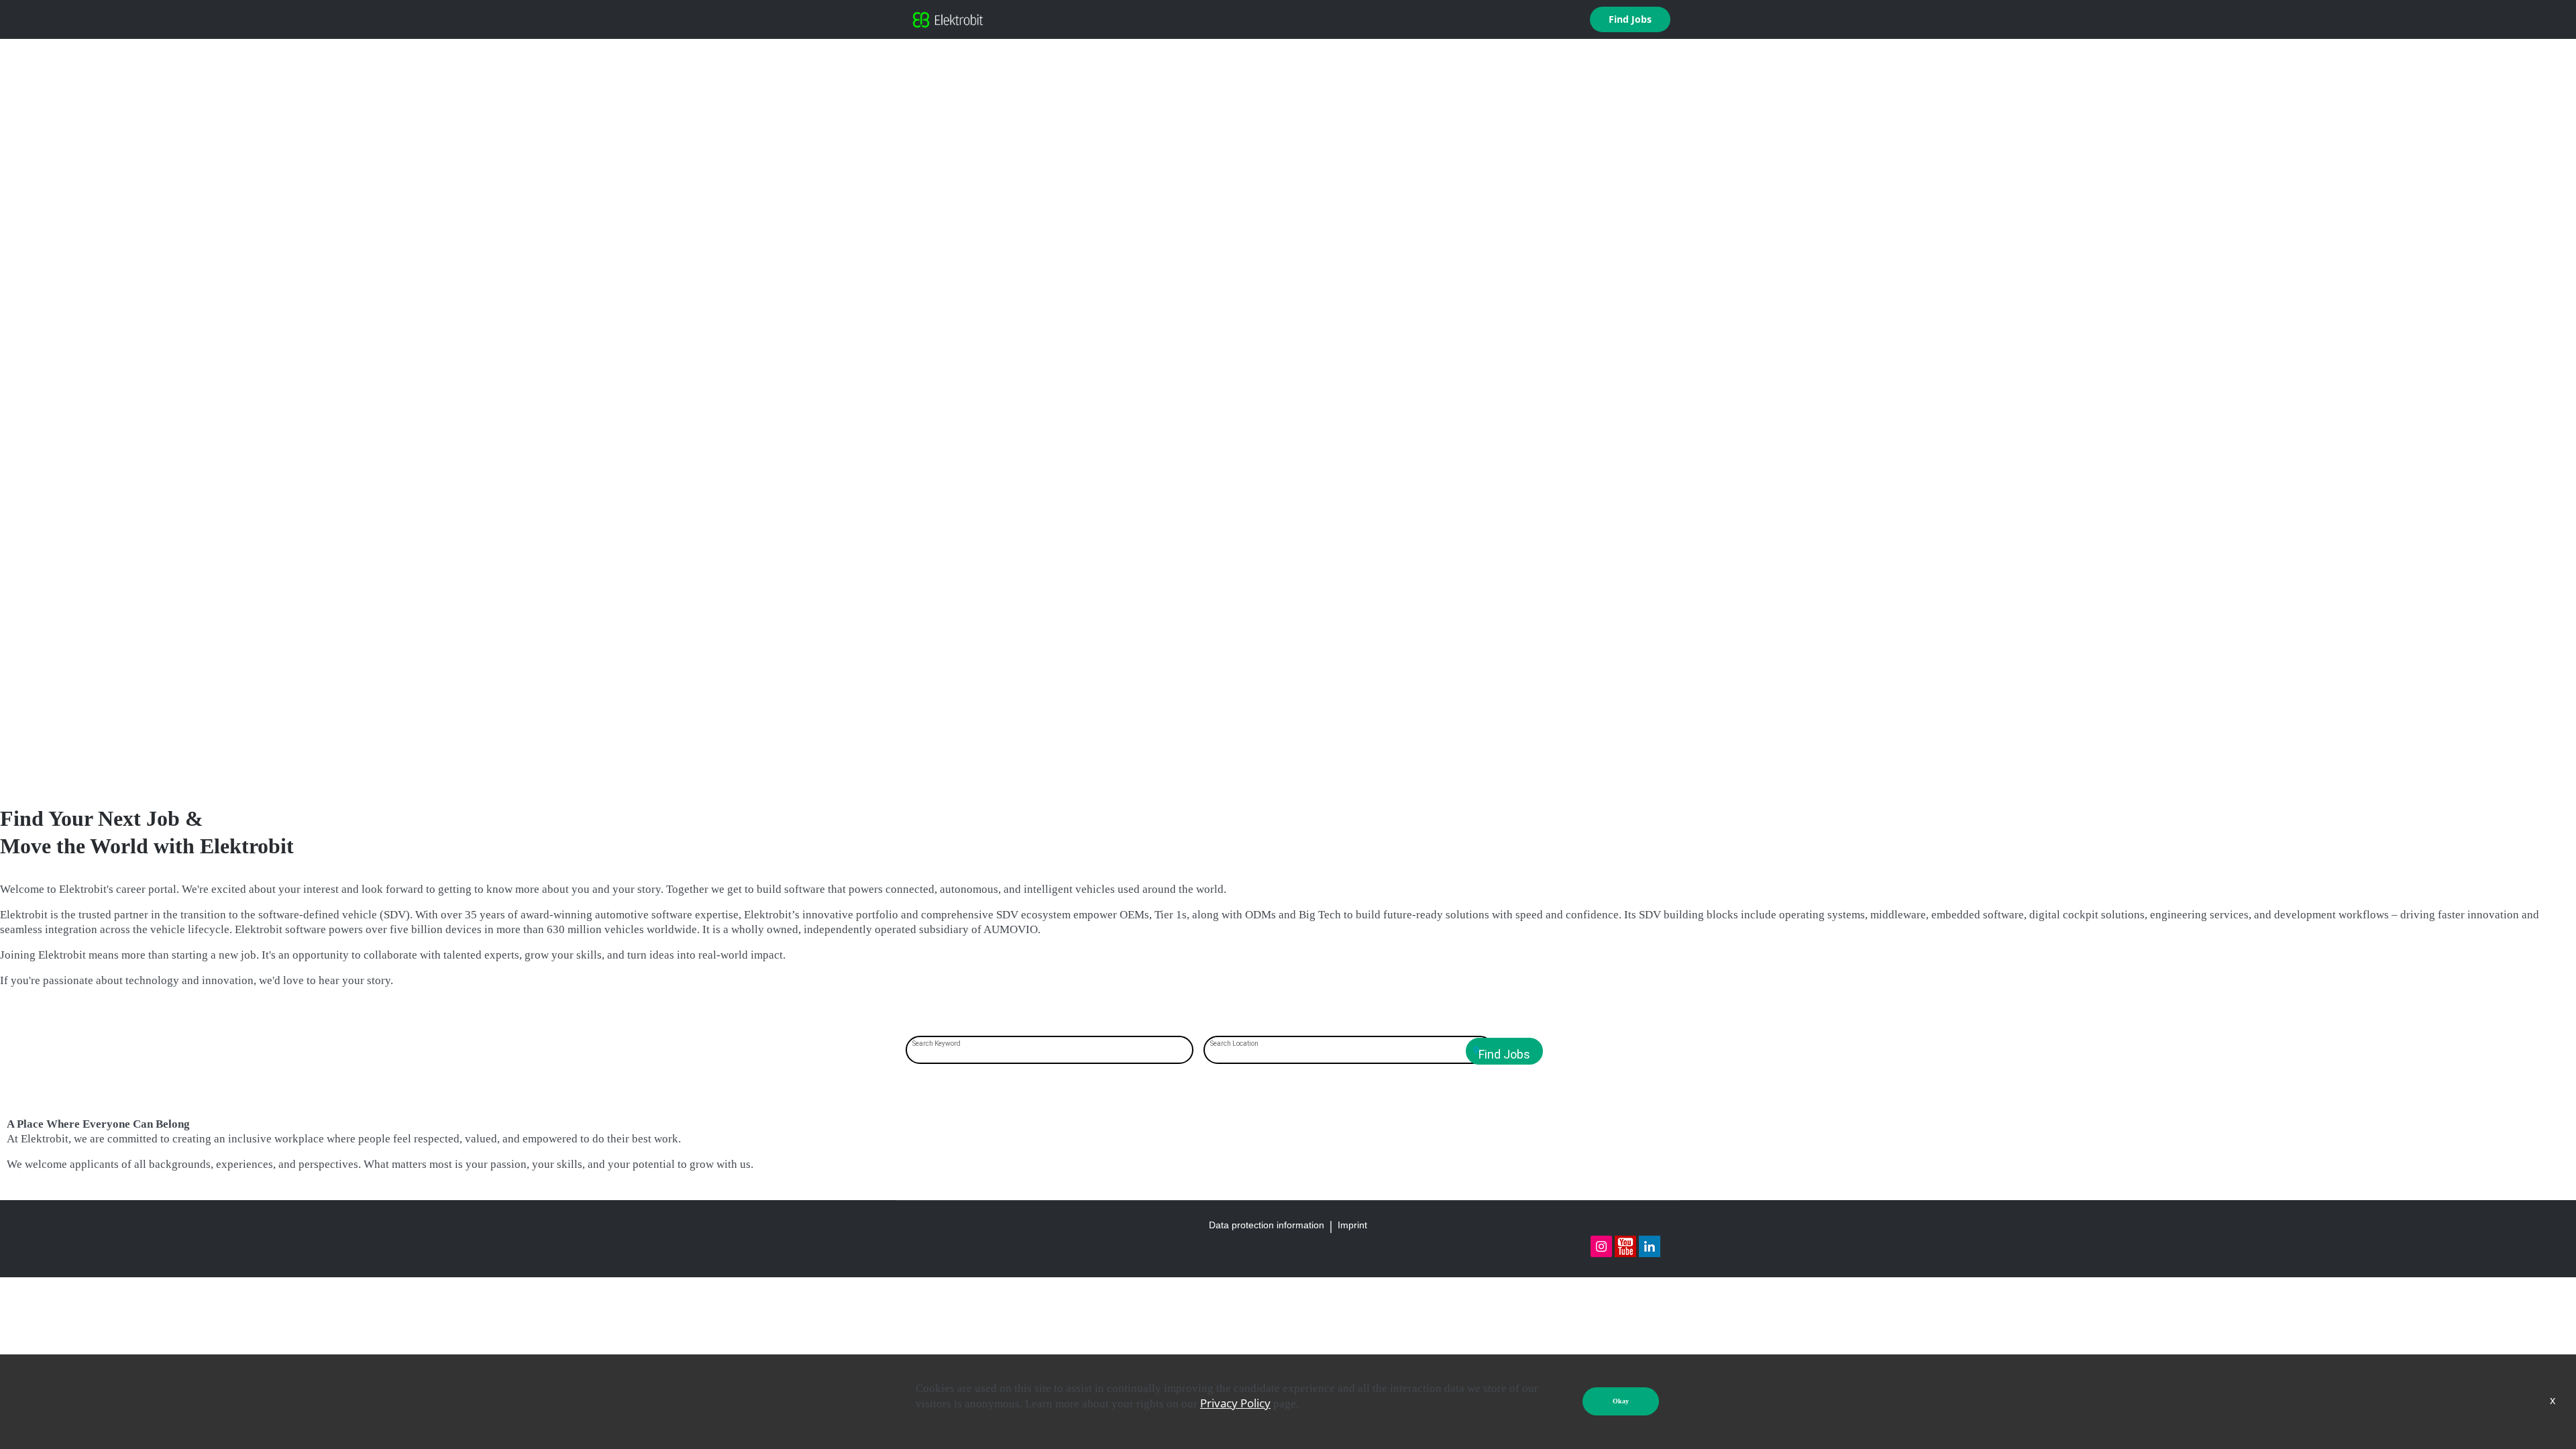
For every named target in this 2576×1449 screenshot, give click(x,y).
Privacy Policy (1235, 1403)
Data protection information (1267, 1225)
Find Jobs (1630, 19)
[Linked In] (1650, 1246)
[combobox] (1050, 1051)
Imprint (1352, 1225)
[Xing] (1601, 1246)
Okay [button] (1621, 1401)
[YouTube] (1625, 1246)
